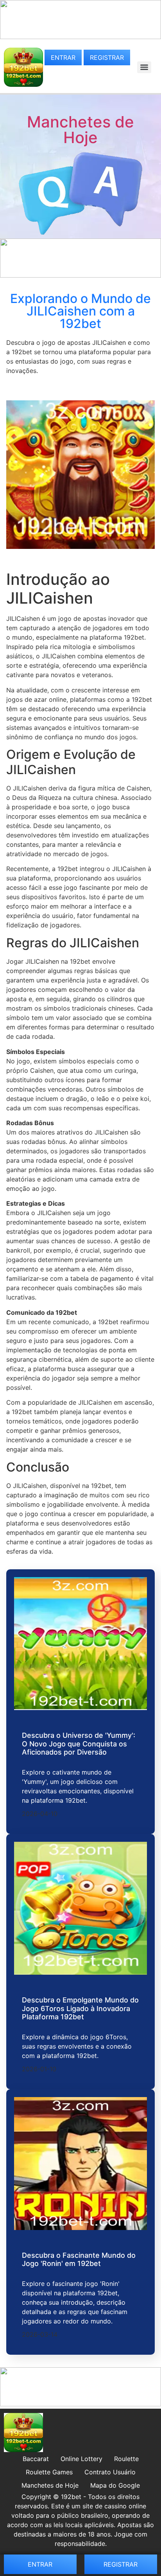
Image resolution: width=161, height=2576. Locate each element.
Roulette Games (49, 2472)
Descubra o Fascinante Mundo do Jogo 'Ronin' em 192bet (79, 2260)
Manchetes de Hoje (80, 130)
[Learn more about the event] (80, 37)
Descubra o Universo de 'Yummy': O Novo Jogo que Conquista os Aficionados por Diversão (79, 1744)
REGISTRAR (107, 57)
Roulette (126, 2459)
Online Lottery (81, 2459)
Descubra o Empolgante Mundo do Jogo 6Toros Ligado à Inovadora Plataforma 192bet (80, 2008)
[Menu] (144, 67)
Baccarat (36, 2459)
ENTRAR (63, 57)
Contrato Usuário (110, 2472)
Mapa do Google (115, 2485)
